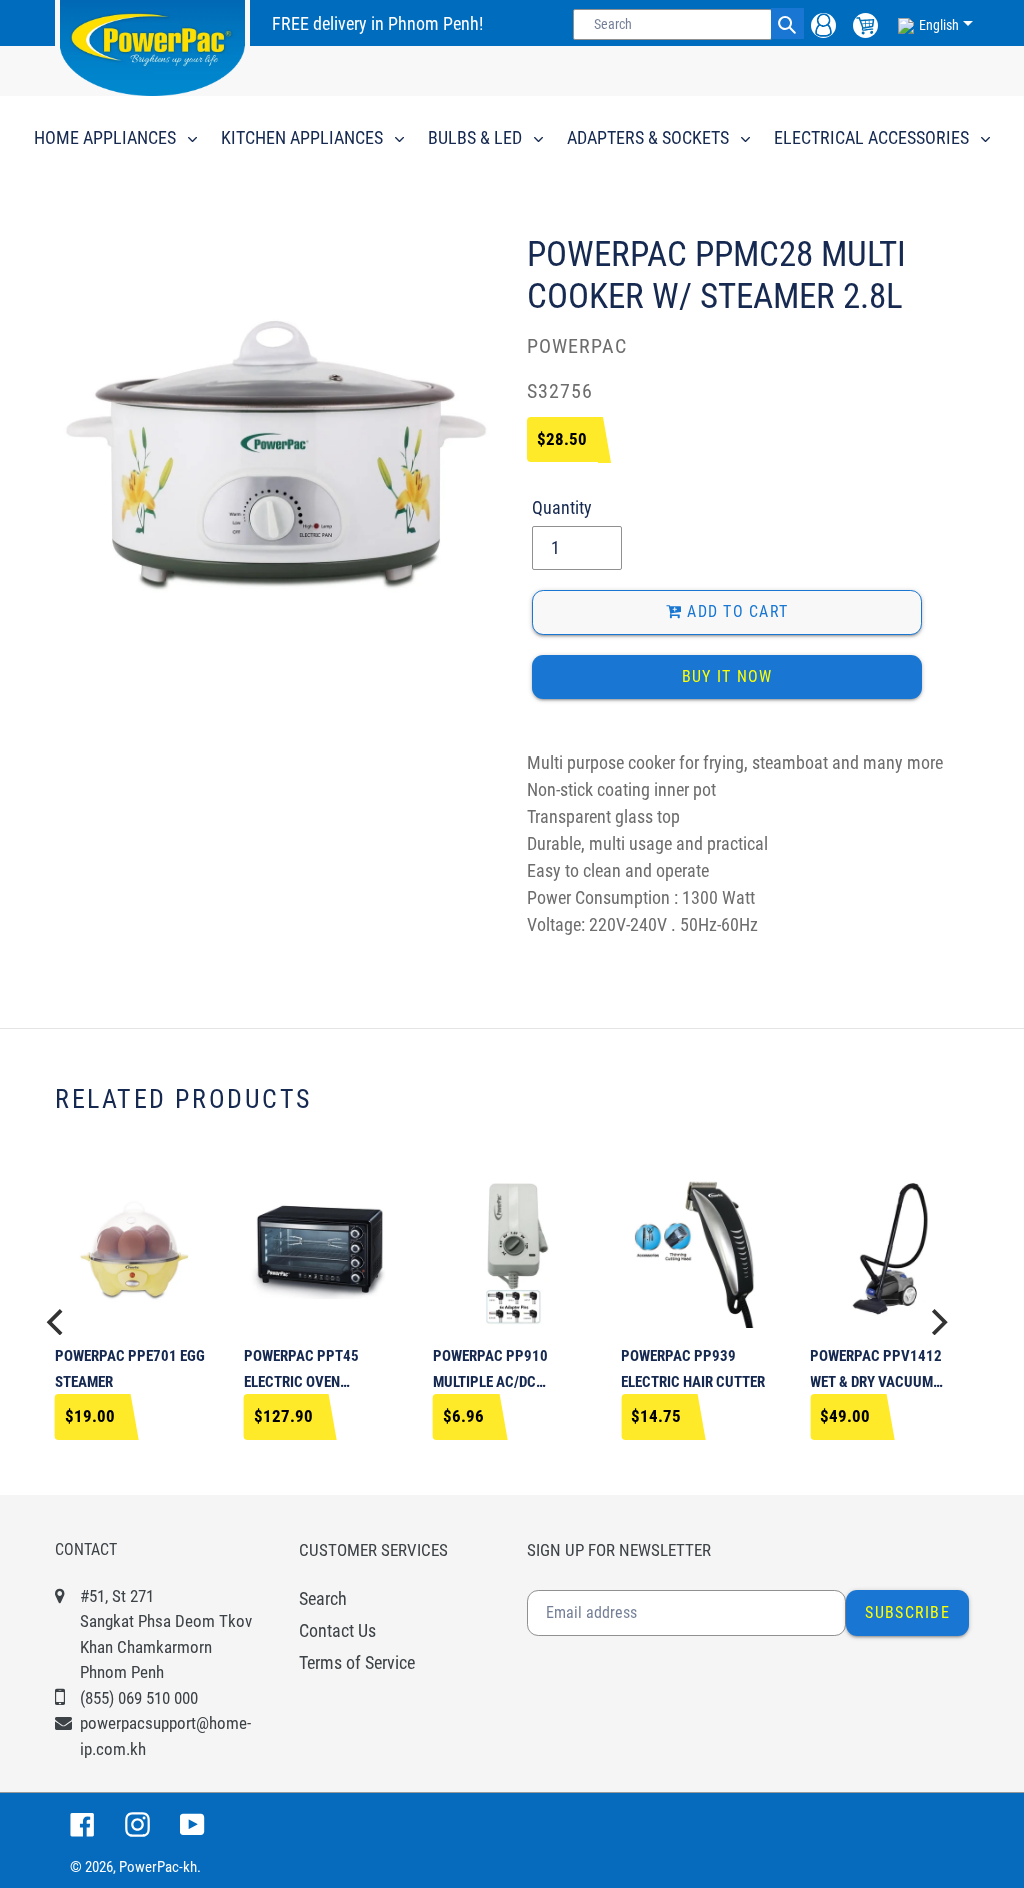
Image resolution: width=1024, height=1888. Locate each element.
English (939, 25)
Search (323, 1598)
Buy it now (727, 676)
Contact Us (337, 1630)
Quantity (562, 507)
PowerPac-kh (158, 1867)
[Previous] (57, 1322)
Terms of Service (357, 1662)
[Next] (937, 1322)
